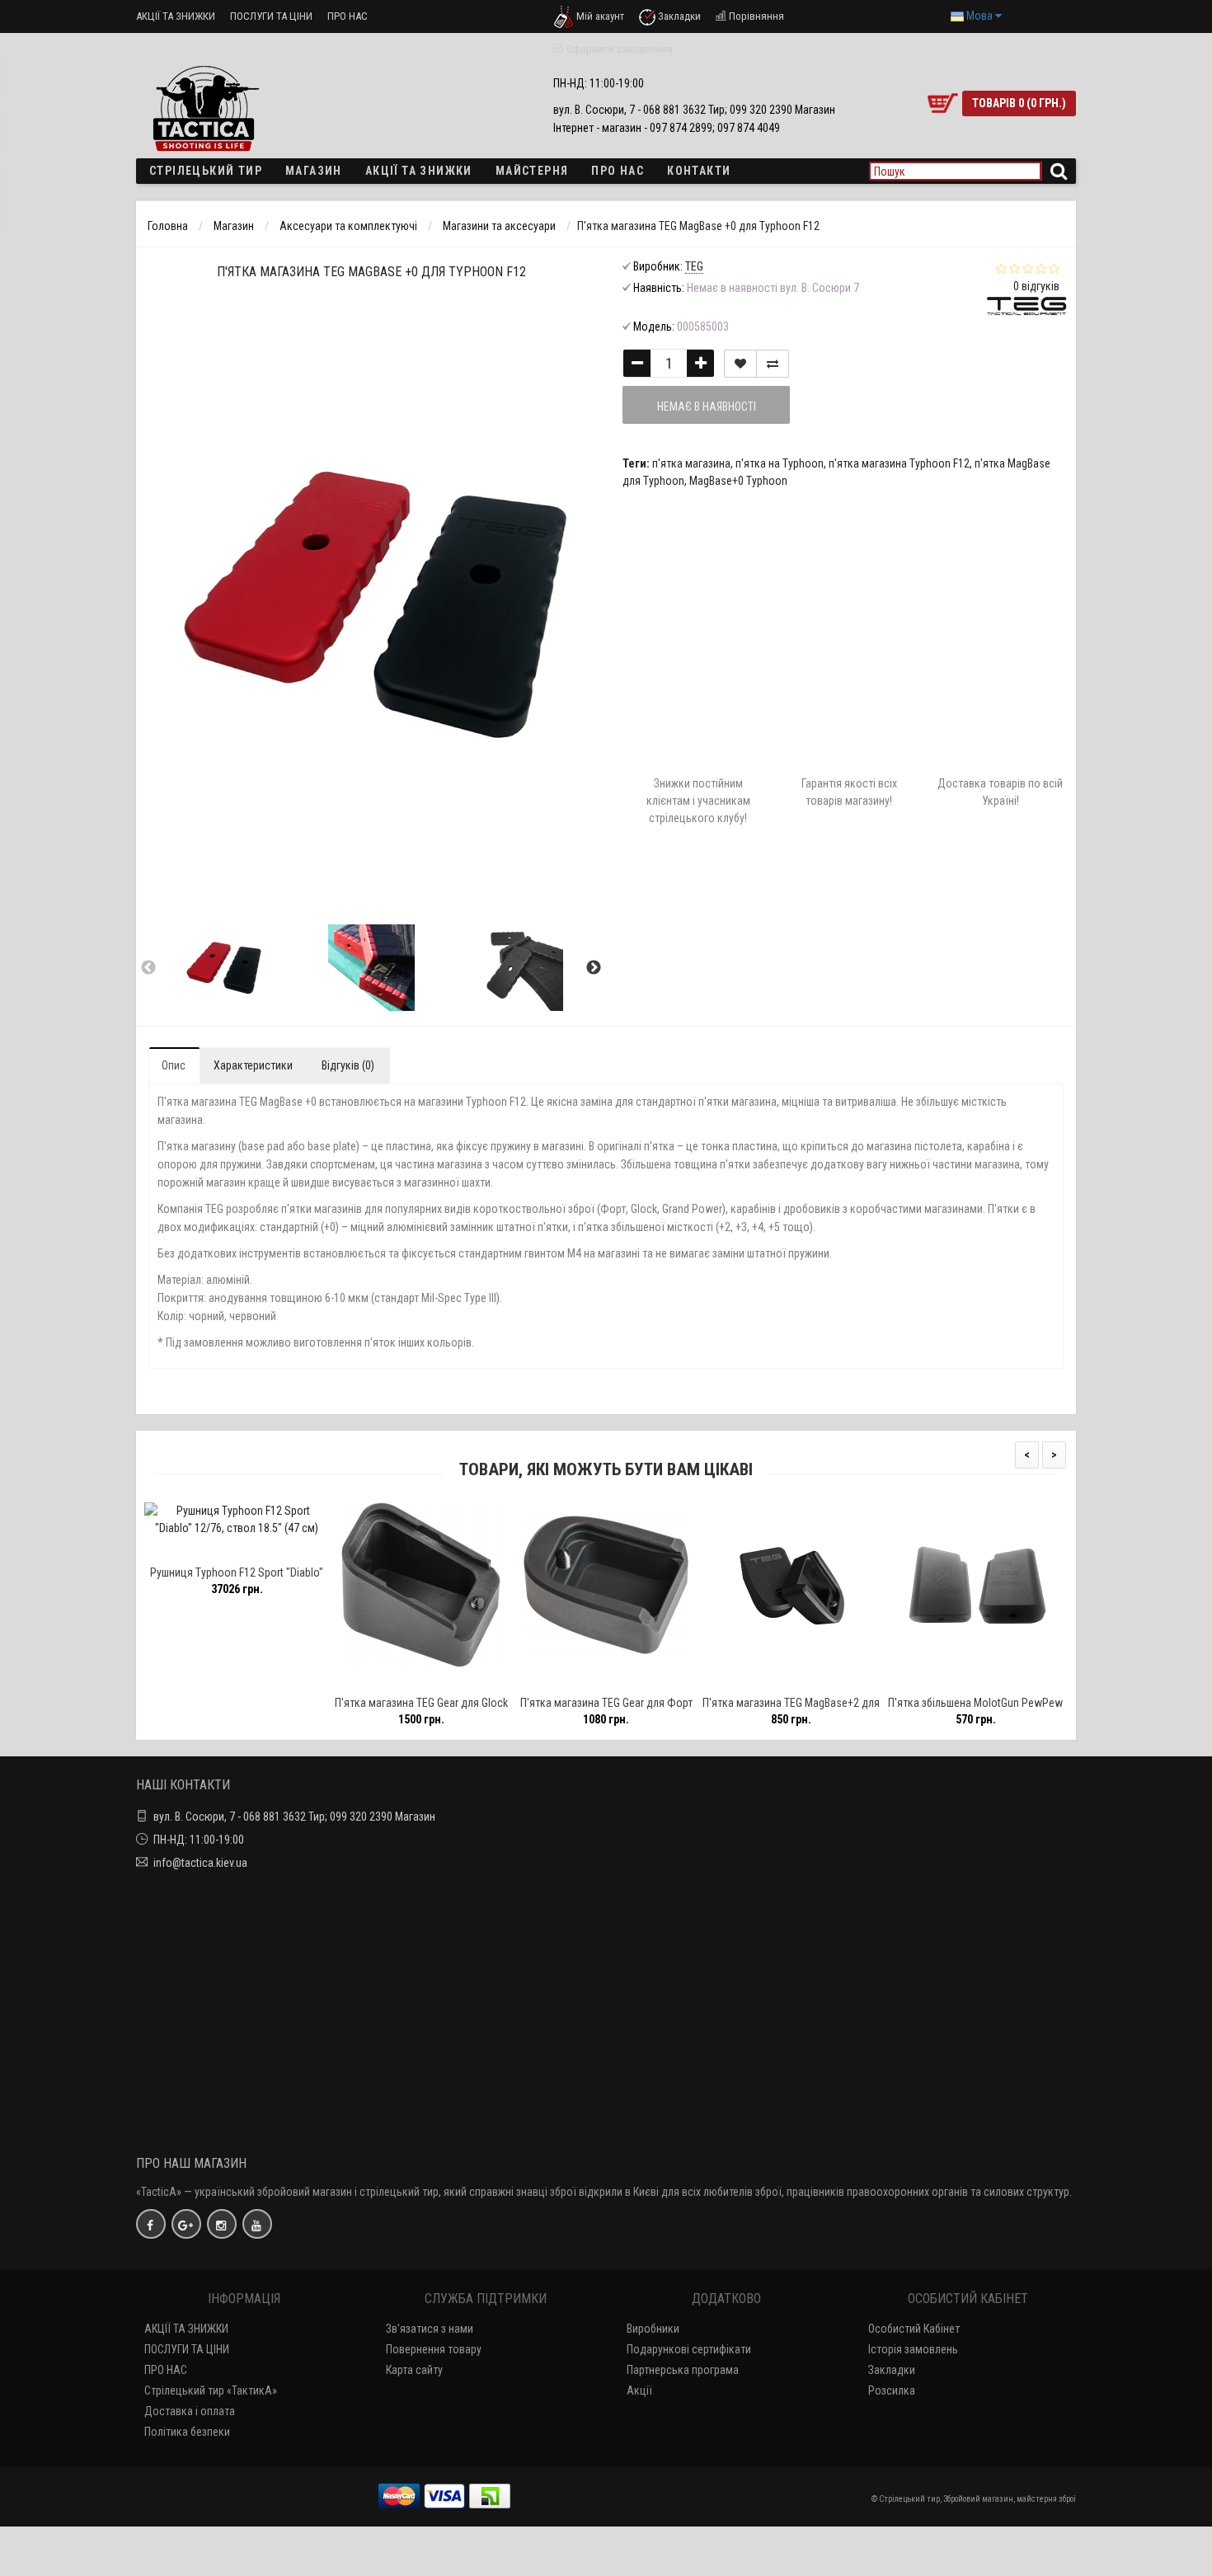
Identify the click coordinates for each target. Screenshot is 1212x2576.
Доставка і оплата (190, 2411)
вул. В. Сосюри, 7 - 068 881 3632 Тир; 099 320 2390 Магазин (294, 1817)
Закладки (892, 2370)
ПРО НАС (348, 16)
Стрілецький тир (206, 171)
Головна (168, 226)
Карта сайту (414, 2370)
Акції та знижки (419, 171)
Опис (174, 1065)
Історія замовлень (913, 2349)
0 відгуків (1036, 286)
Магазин (314, 171)
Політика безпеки (187, 2432)
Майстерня (532, 171)
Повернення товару (434, 2349)
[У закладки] (236, 1551)
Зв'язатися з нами (430, 2329)
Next (594, 968)
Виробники (653, 2329)
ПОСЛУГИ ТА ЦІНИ (271, 16)
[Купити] (198, 1551)
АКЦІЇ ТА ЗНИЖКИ (176, 16)
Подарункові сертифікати (689, 2349)
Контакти (699, 171)
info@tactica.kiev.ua (200, 1863)
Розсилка (892, 2390)
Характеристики (253, 1065)
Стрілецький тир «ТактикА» (211, 2390)
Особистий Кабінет (914, 2329)
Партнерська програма (683, 2370)
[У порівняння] (274, 1551)
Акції (639, 2390)
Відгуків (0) (348, 1065)
